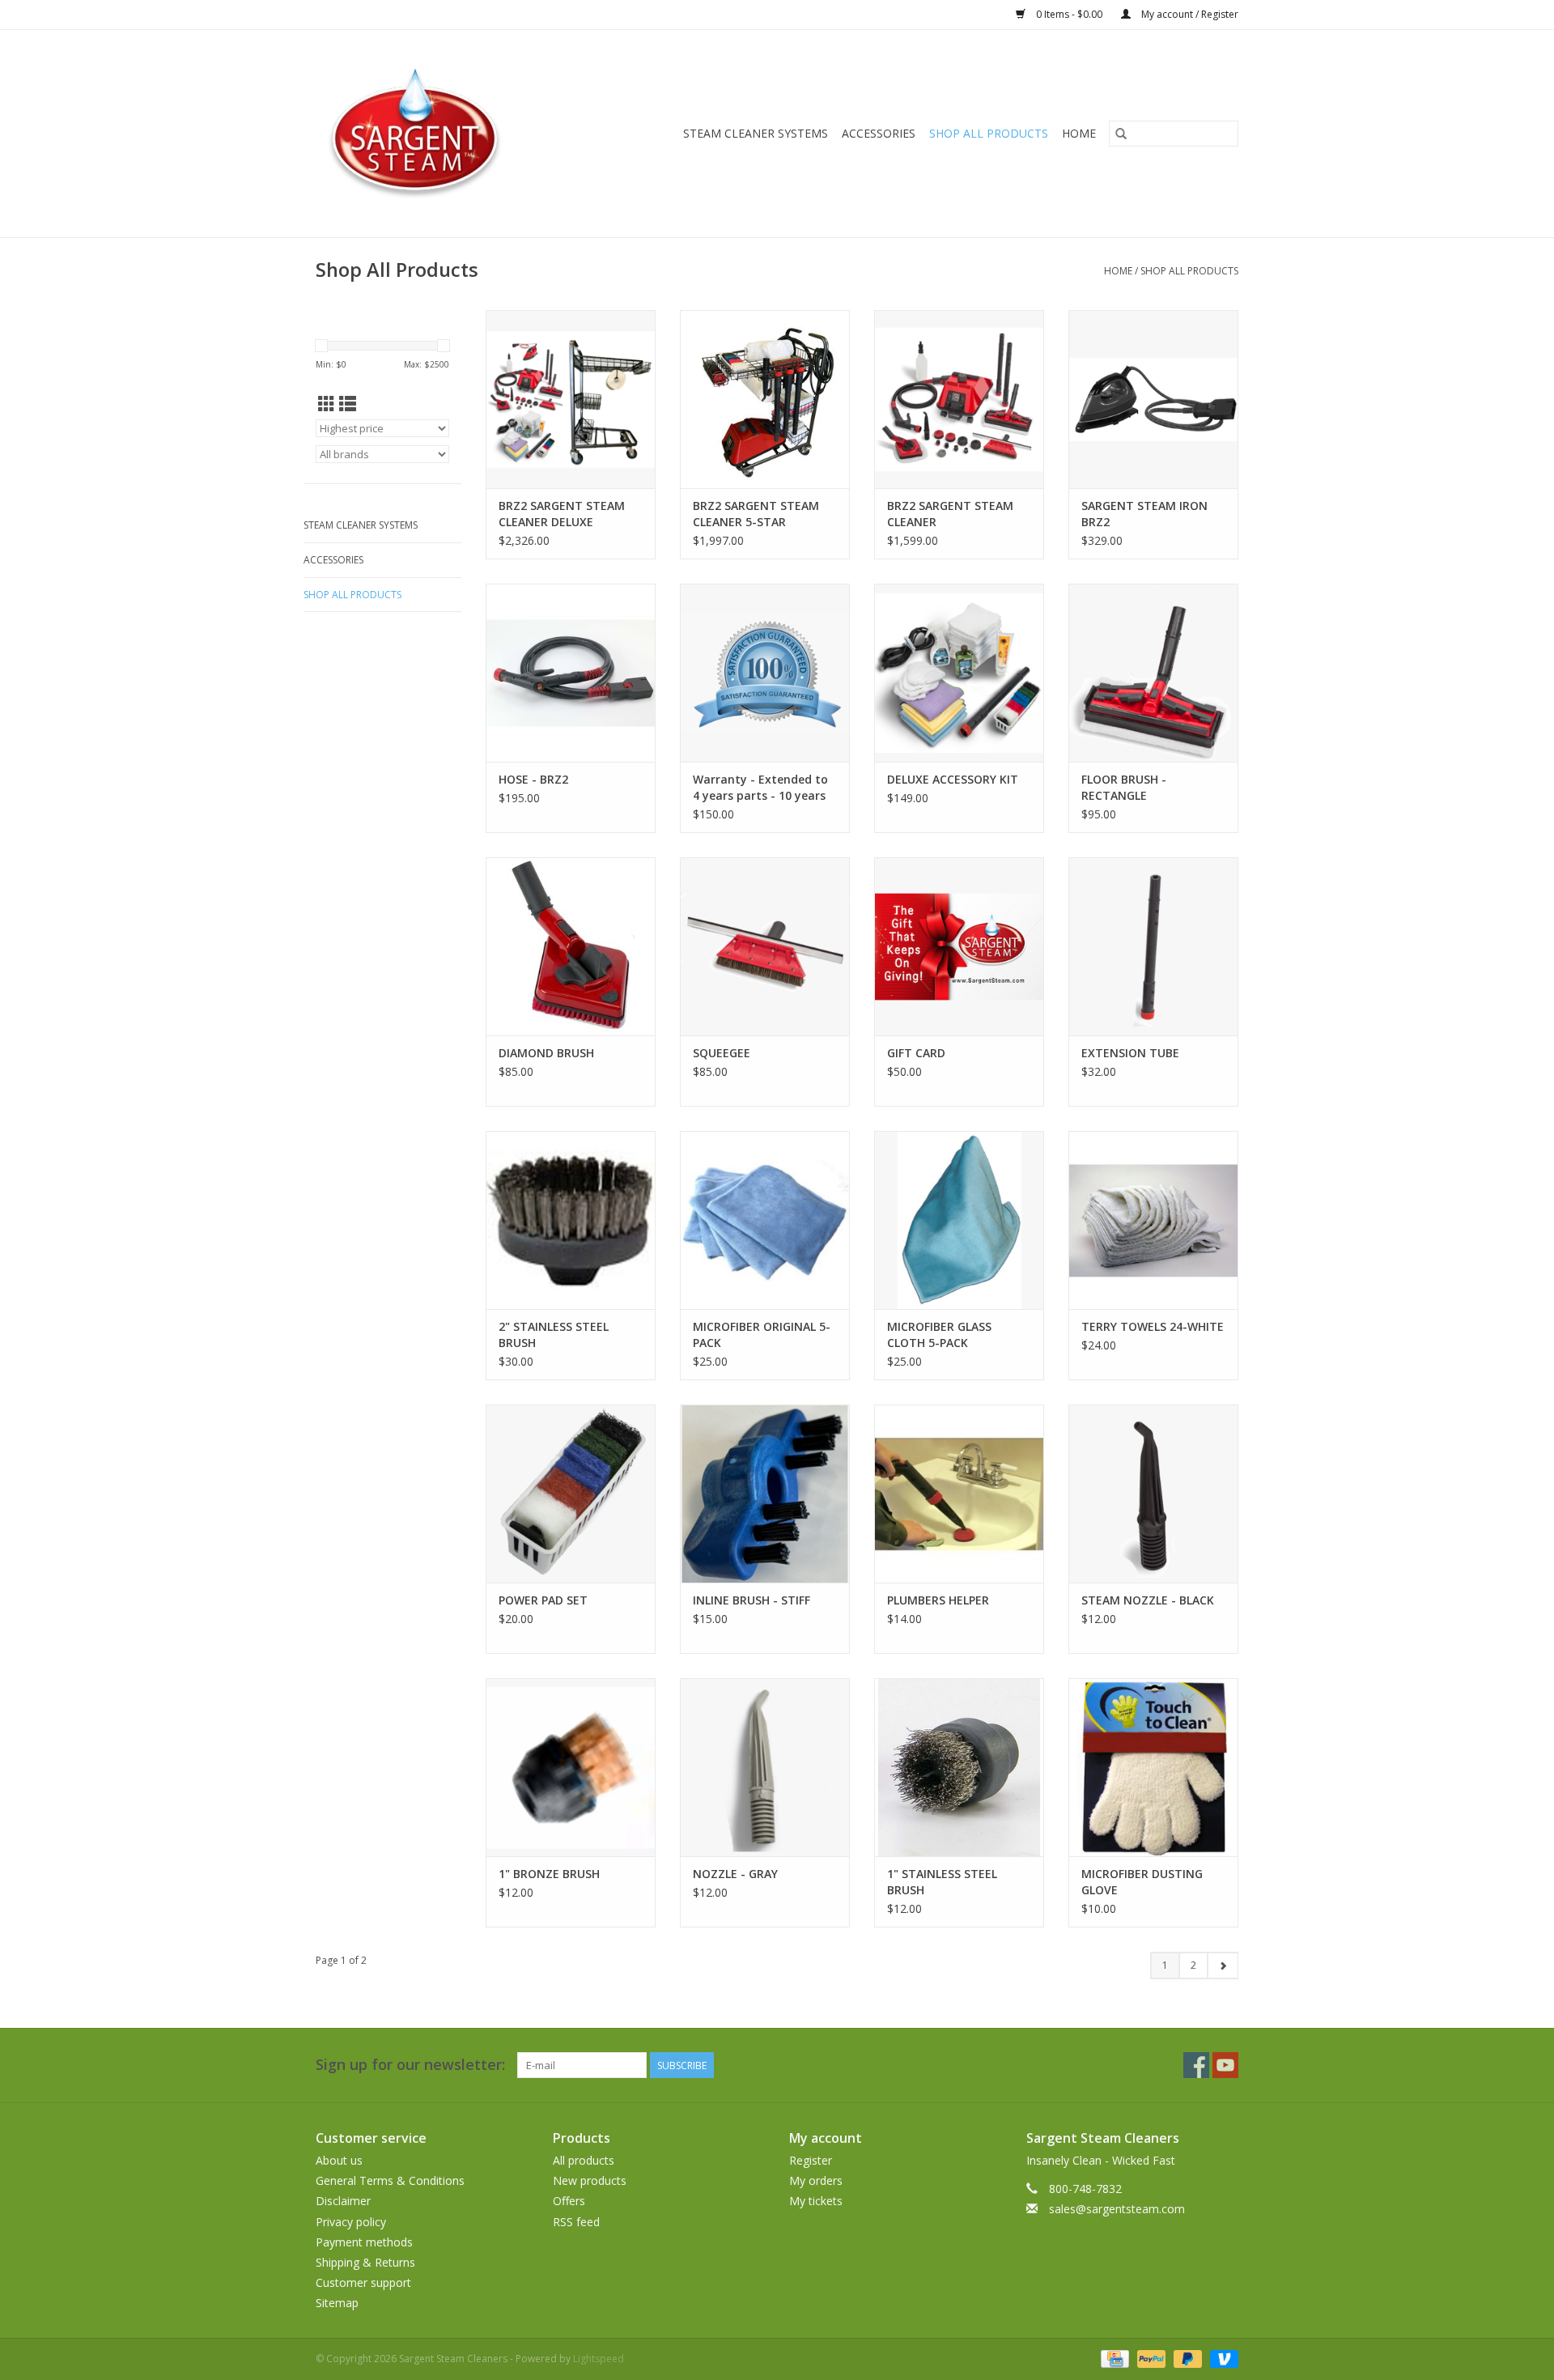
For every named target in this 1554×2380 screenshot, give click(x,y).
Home (1118, 271)
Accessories (879, 133)
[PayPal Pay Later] (1186, 2358)
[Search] (1121, 134)
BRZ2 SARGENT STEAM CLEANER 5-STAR (756, 514)
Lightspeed (599, 2359)
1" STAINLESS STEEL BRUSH (942, 1882)
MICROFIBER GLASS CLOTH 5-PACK (939, 1334)
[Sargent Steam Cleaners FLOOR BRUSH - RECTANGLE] (1153, 673)
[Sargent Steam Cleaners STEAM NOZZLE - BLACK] (1153, 1494)
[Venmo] (1221, 2358)
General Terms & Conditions (390, 2180)
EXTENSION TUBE (1130, 1053)
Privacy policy (351, 2222)
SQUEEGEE (722, 1053)
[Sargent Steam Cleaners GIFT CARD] (959, 946)
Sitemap (337, 2303)
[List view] (348, 404)
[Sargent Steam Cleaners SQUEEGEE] (765, 946)
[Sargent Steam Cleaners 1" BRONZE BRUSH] (571, 1767)
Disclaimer (343, 2201)
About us (339, 2160)
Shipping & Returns (365, 2262)
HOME (1079, 133)
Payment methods (364, 2242)
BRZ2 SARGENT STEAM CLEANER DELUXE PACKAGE (562, 514)
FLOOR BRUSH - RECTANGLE (1124, 787)
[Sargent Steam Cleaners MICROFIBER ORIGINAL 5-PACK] (765, 1220)
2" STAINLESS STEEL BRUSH (554, 1334)
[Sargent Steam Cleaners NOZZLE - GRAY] (765, 1767)
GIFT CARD (916, 1053)
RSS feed (576, 2222)
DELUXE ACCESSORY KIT (953, 779)
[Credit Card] (1113, 2358)
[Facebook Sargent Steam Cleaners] (1196, 2065)
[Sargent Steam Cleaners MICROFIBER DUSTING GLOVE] (1153, 1767)
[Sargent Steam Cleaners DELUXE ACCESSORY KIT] (959, 673)
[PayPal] (1150, 2358)
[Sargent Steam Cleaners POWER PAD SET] (571, 1494)
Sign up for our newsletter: (410, 2065)
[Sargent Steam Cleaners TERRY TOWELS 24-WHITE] (1153, 1220)
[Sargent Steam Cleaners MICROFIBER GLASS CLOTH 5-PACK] (959, 1220)
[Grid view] (327, 404)
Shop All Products (989, 133)
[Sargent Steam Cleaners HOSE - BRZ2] (571, 673)
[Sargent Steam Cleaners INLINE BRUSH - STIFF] (765, 1494)
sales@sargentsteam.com (1117, 2209)
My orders (816, 2180)
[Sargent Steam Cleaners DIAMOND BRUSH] (571, 946)
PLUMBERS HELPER (938, 1600)
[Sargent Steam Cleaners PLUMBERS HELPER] (959, 1494)
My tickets (816, 2201)
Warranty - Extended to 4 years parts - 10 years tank (760, 788)
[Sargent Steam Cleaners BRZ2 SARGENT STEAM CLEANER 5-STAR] (765, 399)
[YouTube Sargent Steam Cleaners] (1225, 2065)
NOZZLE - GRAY (735, 1874)
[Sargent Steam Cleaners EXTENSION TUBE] (1153, 946)
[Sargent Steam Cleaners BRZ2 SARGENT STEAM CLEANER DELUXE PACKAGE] (571, 399)
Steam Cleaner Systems (756, 133)
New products (590, 2180)
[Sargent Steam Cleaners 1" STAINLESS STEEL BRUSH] (959, 1767)
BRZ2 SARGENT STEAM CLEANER (950, 514)
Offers (569, 2201)
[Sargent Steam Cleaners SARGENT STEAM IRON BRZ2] (1153, 399)
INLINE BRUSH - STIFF (752, 1600)
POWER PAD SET (543, 1600)
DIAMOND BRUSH (546, 1053)
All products (584, 2160)
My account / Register (1189, 14)
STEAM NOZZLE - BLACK (1148, 1600)
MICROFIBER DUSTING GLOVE (1142, 1882)
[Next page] (1223, 1966)
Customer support (363, 2282)
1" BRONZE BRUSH (549, 1874)
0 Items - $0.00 (1069, 14)
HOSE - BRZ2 (533, 779)
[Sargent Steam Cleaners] (436, 134)
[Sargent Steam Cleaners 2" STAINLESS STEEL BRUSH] (571, 1220)
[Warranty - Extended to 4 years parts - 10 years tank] (765, 673)
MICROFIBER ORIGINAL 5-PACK (762, 1334)
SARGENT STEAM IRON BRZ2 (1144, 514)
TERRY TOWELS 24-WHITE (1153, 1326)
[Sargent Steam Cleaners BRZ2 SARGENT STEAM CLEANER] (959, 399)
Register (811, 2160)
